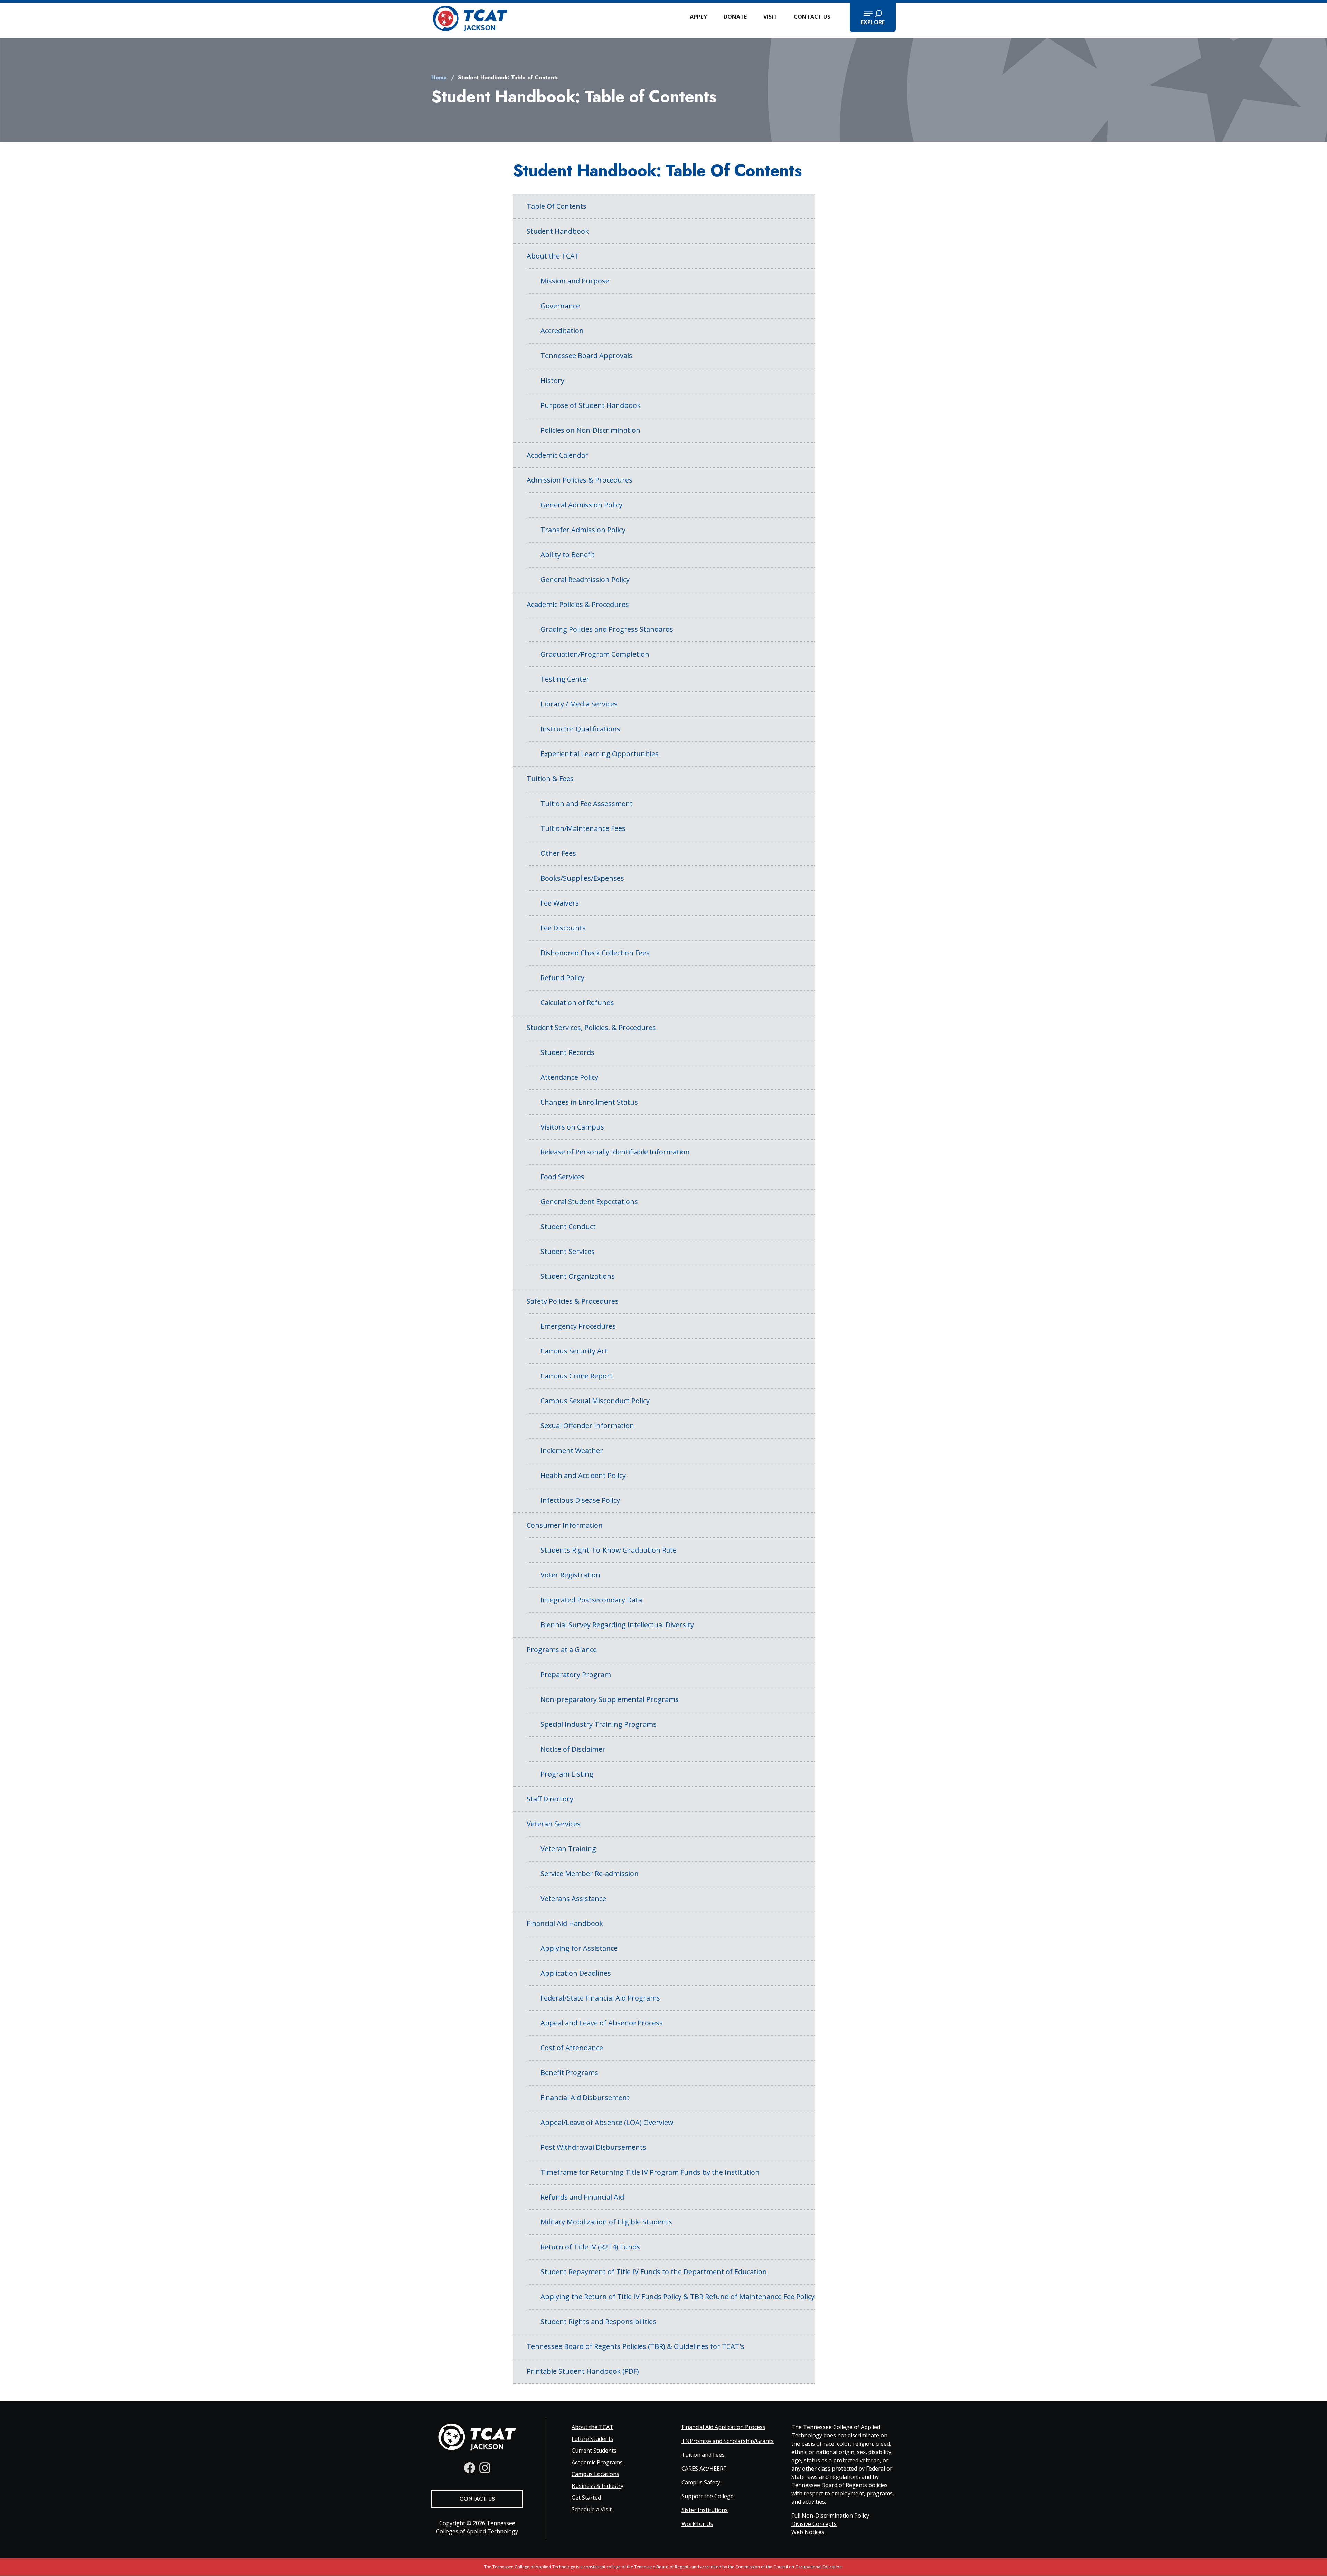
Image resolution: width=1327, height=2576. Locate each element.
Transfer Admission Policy (583, 530)
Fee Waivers (560, 903)
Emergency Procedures (578, 1326)
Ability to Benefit (568, 555)
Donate (735, 17)
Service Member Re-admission (590, 1874)
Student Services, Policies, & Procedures (591, 1027)
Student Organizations (578, 1276)
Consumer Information (565, 1525)
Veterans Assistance (573, 1898)
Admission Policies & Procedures (580, 480)
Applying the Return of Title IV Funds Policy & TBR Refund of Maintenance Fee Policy (677, 2297)
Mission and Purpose (575, 281)
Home (439, 78)
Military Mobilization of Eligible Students (606, 2222)
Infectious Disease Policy (580, 1500)
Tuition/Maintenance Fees (583, 828)
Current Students (594, 2451)
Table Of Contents (557, 206)
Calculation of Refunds (577, 1003)
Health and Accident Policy (583, 1475)
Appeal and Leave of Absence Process (602, 2023)
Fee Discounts (563, 928)
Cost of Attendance (572, 2048)
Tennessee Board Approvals (586, 355)
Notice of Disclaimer (573, 1749)
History (552, 380)
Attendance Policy (569, 1077)
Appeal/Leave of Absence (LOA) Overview (607, 2122)
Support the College (708, 2496)
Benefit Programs (569, 2073)
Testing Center (565, 679)
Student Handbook (558, 231)
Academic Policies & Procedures (578, 604)
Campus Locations (595, 2474)
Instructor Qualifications (580, 729)
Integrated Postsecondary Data (591, 1600)
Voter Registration (570, 1575)
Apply (698, 17)
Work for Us (697, 2524)
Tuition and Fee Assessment (587, 803)
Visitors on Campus (572, 1127)
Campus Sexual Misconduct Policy (595, 1401)
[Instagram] (485, 2468)
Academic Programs (597, 2462)
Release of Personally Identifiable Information (615, 1152)
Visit (770, 17)
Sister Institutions (705, 2510)
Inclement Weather (572, 1450)
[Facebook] (470, 2468)
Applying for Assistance (579, 1948)
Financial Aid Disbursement (585, 2097)
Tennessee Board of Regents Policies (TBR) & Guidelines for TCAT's (636, 2346)
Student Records (567, 1052)
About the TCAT (553, 256)
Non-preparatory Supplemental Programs (610, 1699)
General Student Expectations (589, 1202)
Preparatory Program (576, 1674)
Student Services (568, 1251)
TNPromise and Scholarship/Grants (728, 2441)
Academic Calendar (557, 455)
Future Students (592, 2439)
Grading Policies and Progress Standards (607, 629)
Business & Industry (597, 2486)
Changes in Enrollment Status (589, 1102)
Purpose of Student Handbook (591, 405)
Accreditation (562, 331)
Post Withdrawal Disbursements (593, 2147)
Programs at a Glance (562, 1650)
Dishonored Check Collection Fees (595, 953)
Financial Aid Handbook (565, 1923)
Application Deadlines (576, 1973)
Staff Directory (550, 1799)
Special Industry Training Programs (599, 1724)
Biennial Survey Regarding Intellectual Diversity (617, 1625)
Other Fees (558, 853)
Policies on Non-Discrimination (590, 430)
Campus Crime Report (577, 1376)
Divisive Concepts (814, 2524)
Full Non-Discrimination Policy (830, 2516)
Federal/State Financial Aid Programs (600, 1998)
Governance (560, 306)
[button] (873, 17)
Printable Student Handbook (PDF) (583, 2371)
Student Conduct (568, 1226)
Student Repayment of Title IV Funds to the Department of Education (654, 2272)
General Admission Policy (581, 505)
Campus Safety (701, 2482)
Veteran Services (554, 1824)
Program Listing (567, 1774)
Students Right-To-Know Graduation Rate (609, 1550)
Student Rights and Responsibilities (598, 2321)
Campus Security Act (574, 1351)
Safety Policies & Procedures (573, 1301)
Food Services (562, 1177)
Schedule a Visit (592, 2509)
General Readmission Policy (585, 579)
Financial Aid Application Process (723, 2427)
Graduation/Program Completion (595, 654)
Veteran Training (568, 1849)
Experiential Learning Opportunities (600, 754)
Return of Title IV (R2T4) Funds (590, 2247)
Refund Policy (562, 978)
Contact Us (812, 17)
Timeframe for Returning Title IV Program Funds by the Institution (650, 2172)
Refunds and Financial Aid (582, 2197)
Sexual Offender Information (587, 1426)
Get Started (586, 2498)
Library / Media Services (579, 704)
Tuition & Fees (550, 779)
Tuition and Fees (703, 2455)
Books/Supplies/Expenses (582, 878)
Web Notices (808, 2532)
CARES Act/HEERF (704, 2469)
